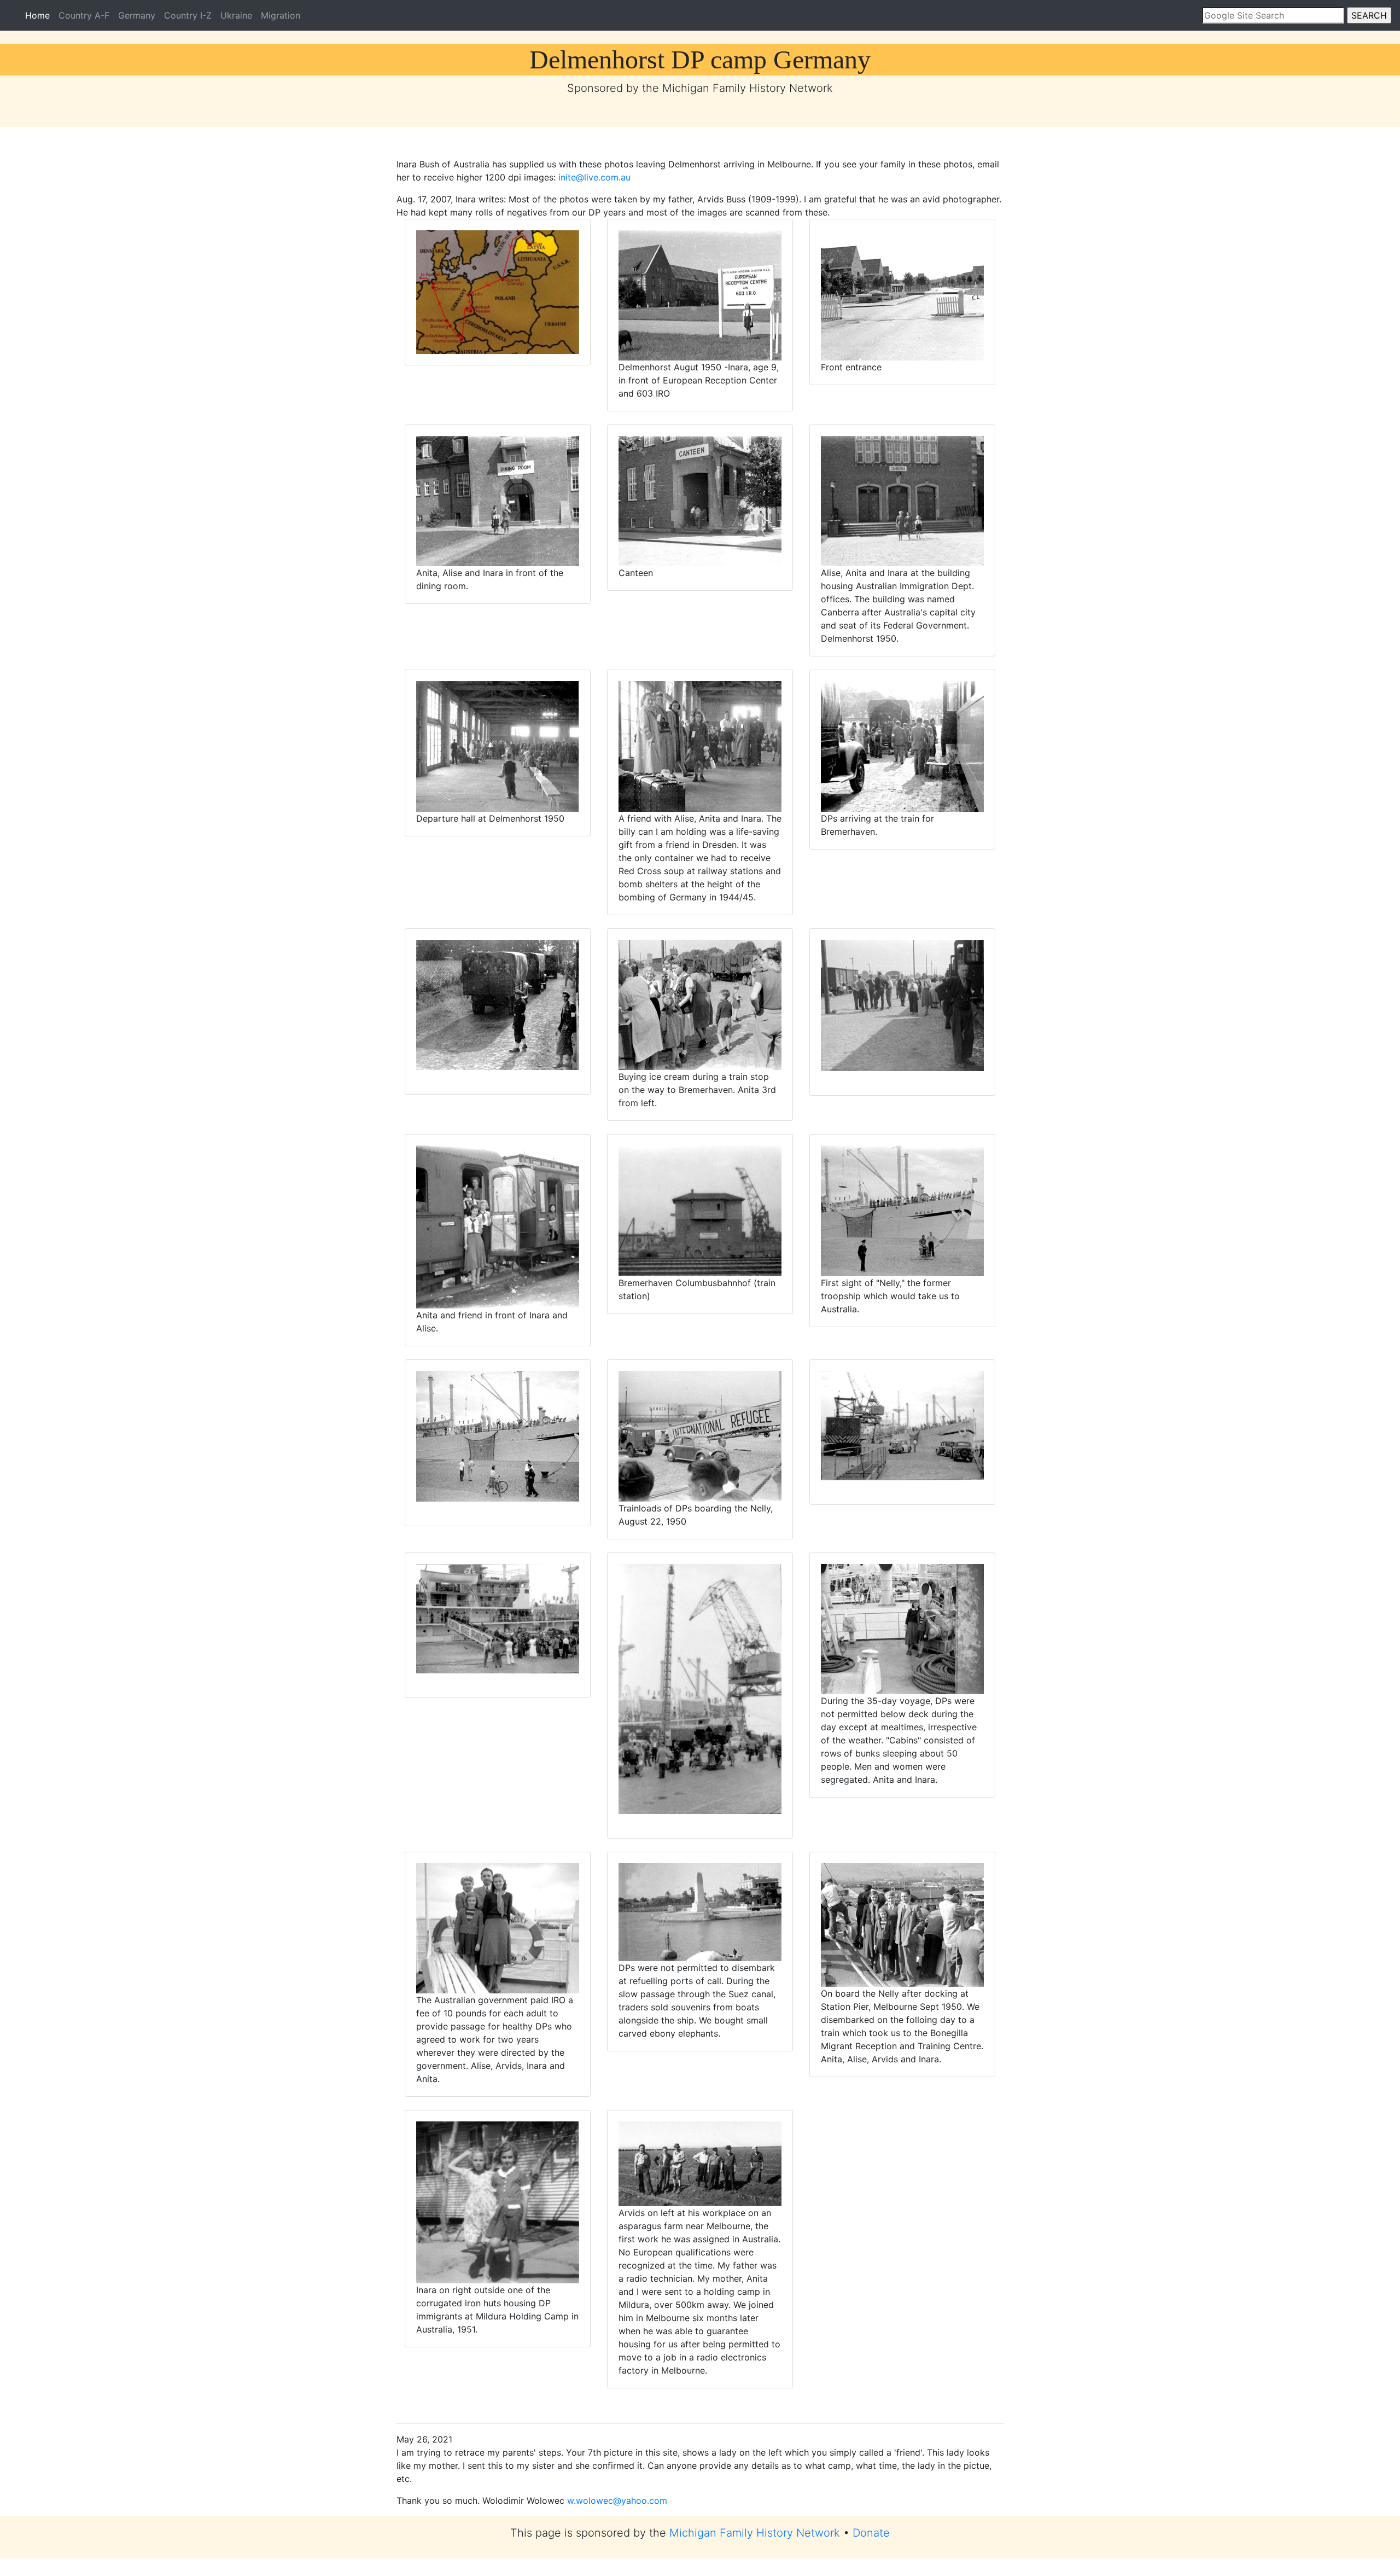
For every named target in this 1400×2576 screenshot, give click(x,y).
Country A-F (84, 15)
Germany (137, 15)
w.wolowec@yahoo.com (617, 2501)
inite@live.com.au (594, 177)
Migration (281, 15)
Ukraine (236, 15)
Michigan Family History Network (755, 2533)
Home (40, 15)
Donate (871, 2533)
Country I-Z (188, 15)
